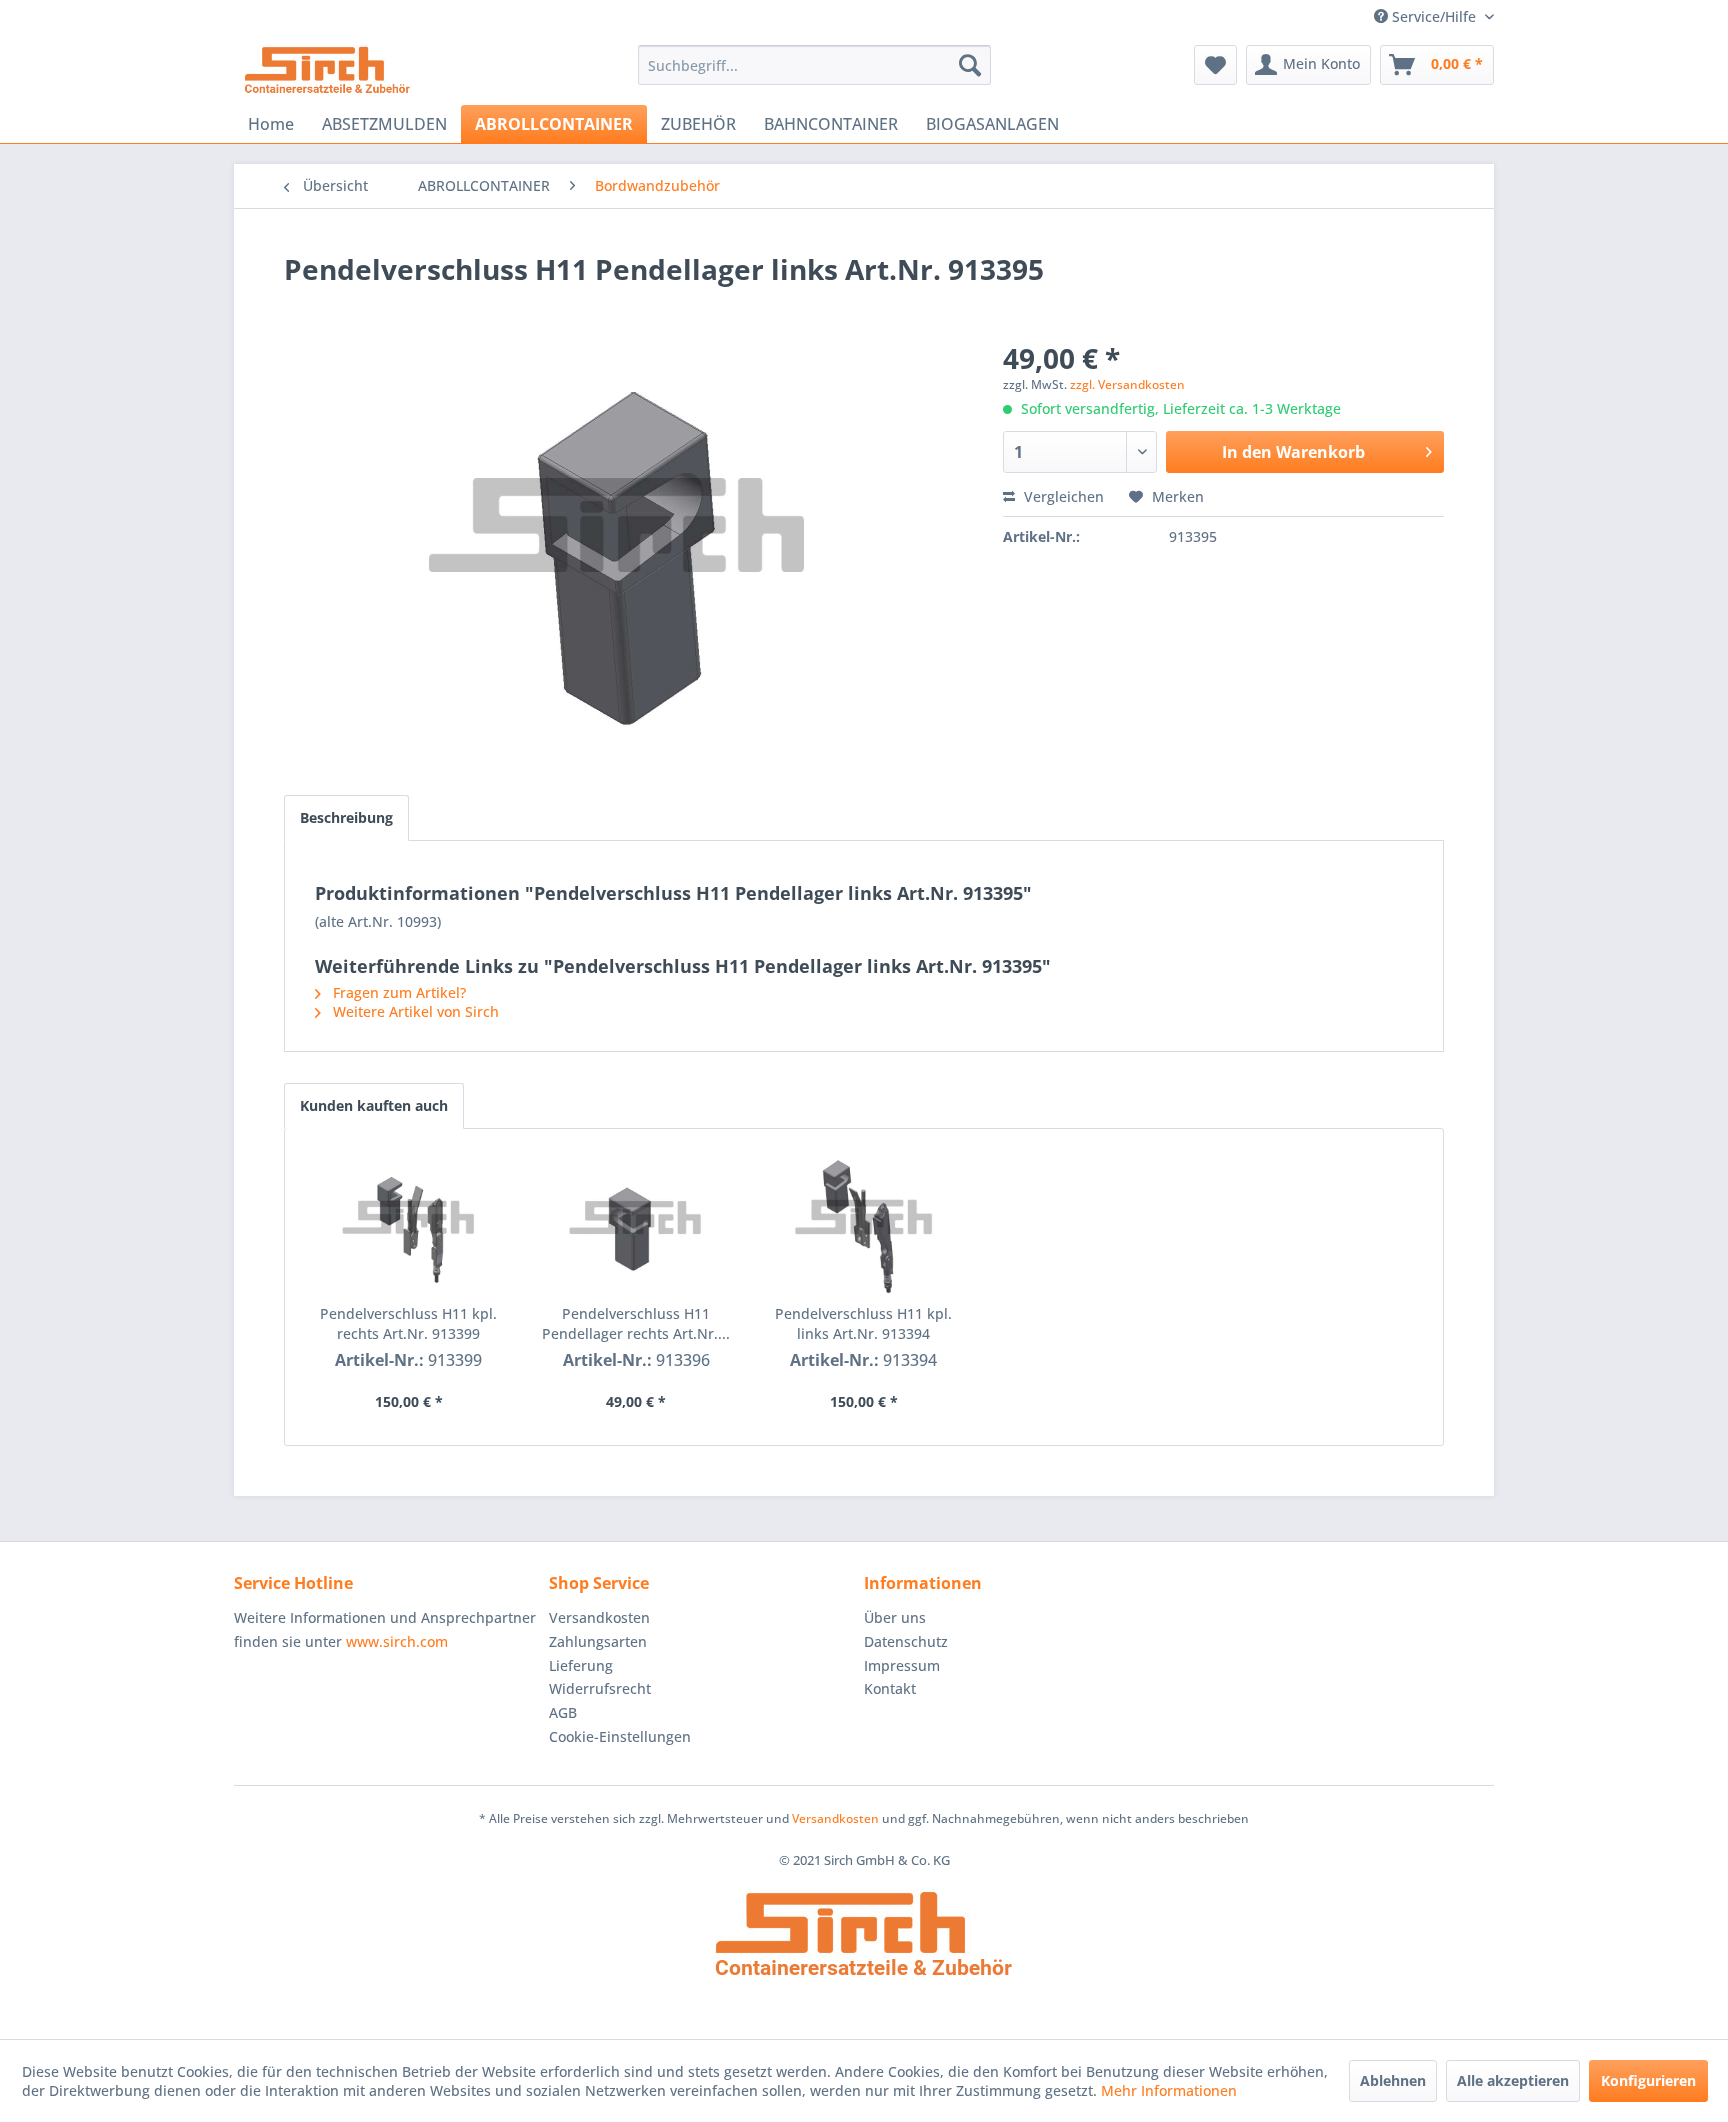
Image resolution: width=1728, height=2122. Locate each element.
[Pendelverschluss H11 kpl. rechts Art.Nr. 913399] (409, 1224)
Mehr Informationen (1169, 2090)
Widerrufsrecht (600, 1688)
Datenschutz (906, 1641)
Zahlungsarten (598, 1641)
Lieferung (581, 1665)
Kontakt (890, 1688)
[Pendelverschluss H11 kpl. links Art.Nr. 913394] (864, 1224)
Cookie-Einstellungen (620, 1736)
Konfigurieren (1648, 2080)
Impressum (902, 1665)
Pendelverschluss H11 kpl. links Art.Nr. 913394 (863, 1323)
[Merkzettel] (1215, 65)
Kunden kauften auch (374, 1105)
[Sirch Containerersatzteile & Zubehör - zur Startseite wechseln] (327, 70)
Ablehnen (1393, 2080)
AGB (563, 1712)
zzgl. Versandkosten (1127, 384)
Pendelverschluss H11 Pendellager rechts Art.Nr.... (636, 1323)
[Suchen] (970, 65)
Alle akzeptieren (1513, 2080)
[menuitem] (814, 65)
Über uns (895, 1617)
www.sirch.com (397, 1641)
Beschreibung (346, 817)
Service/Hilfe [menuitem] (1434, 16)
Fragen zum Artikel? (397, 992)
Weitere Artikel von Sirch (414, 1011)
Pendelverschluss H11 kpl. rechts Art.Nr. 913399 (408, 1323)
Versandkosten (599, 1617)
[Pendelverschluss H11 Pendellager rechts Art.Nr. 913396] (637, 1224)
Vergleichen (1062, 496)
